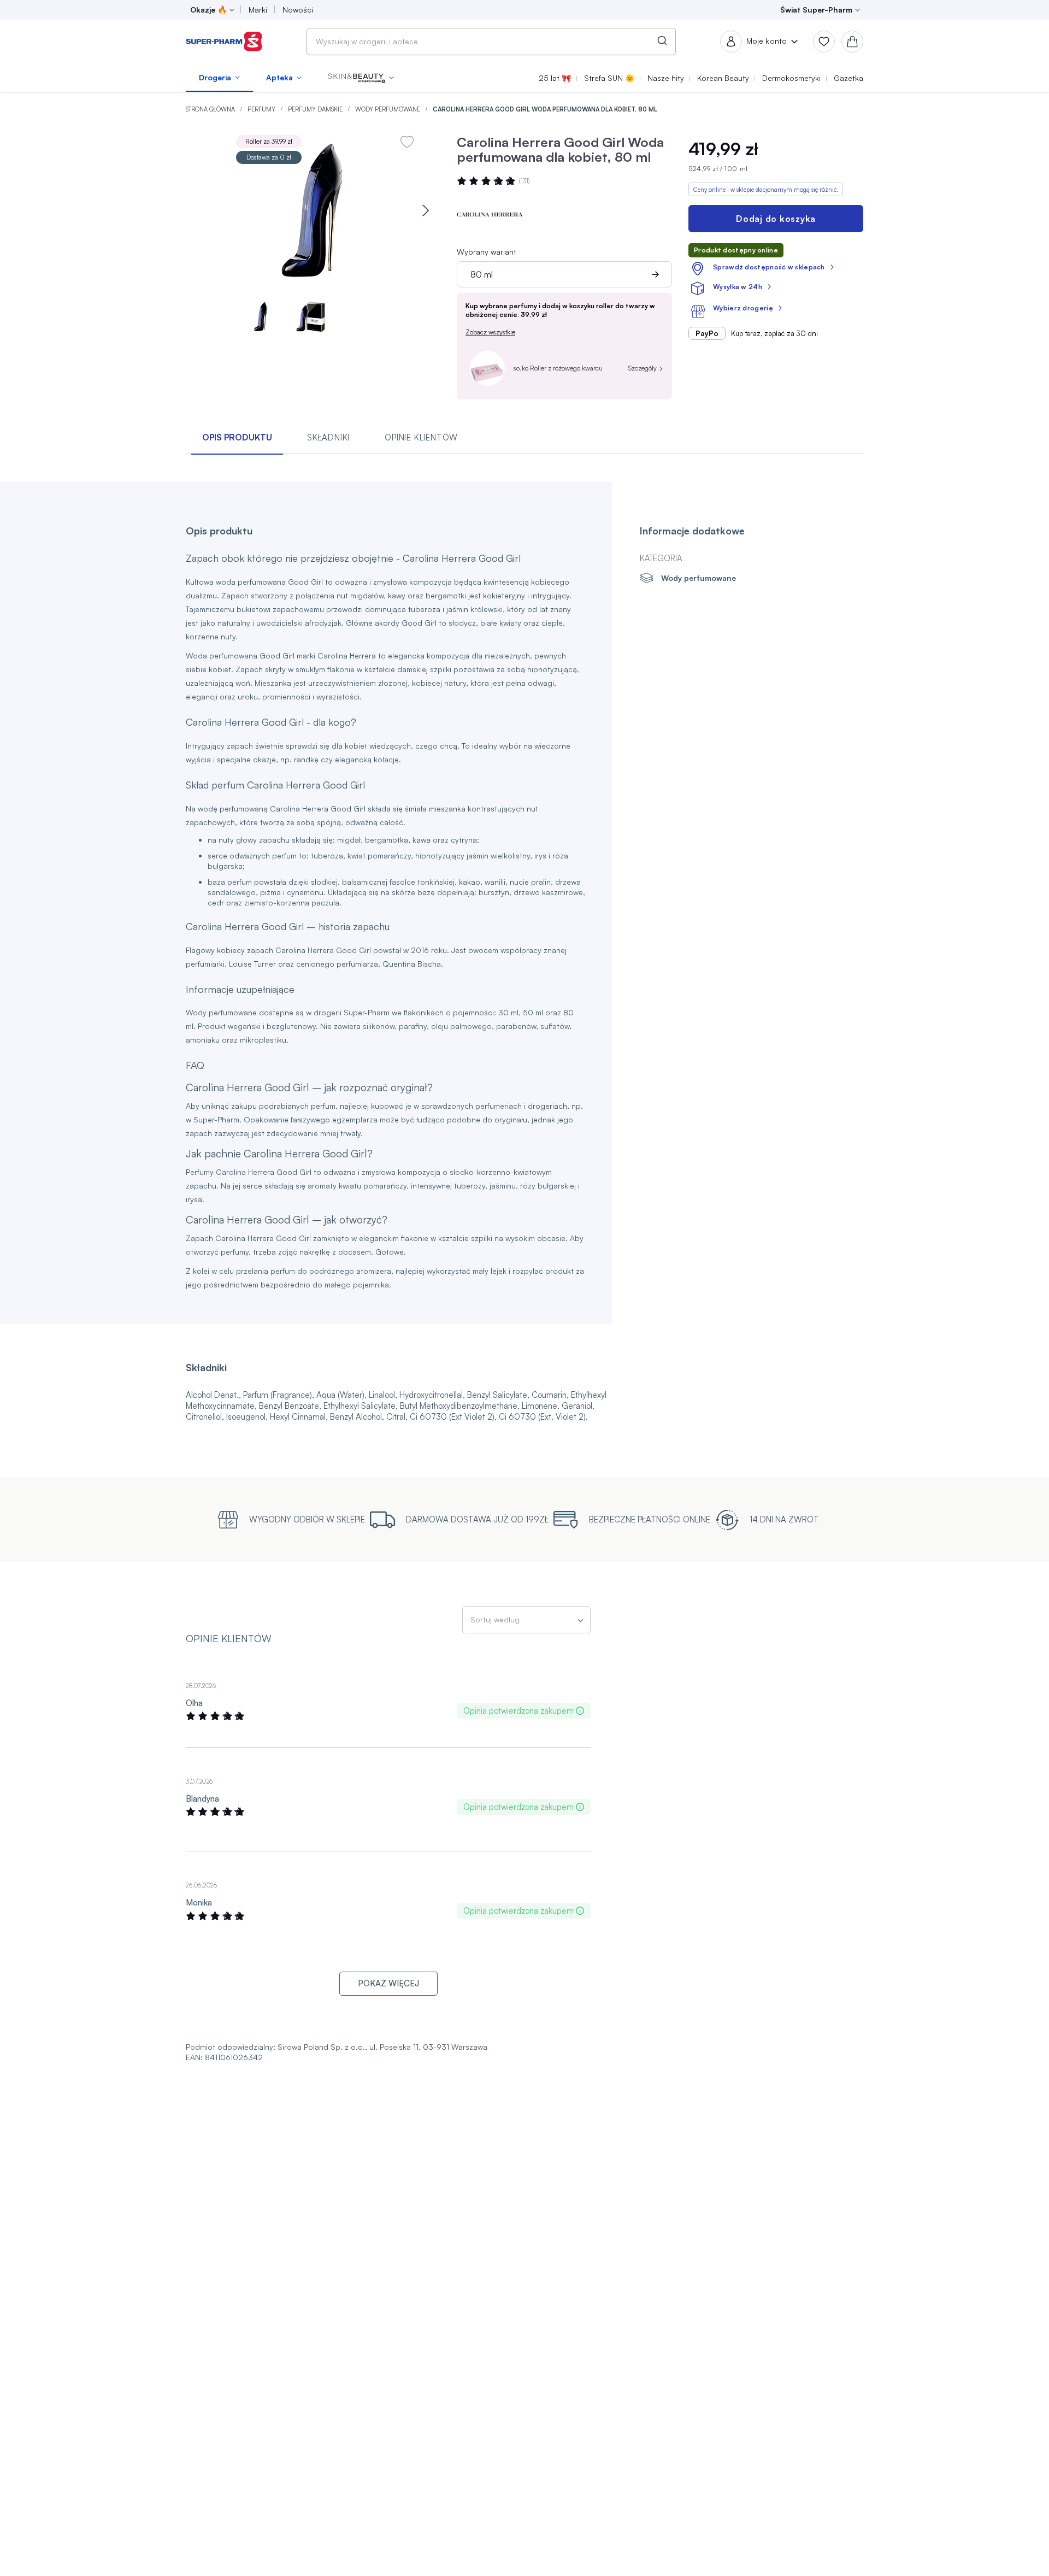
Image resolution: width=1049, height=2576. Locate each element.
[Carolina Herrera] (490, 215)
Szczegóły (643, 368)
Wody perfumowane (388, 109)
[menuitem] (219, 78)
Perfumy (262, 109)
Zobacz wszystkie (490, 332)
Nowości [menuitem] (298, 10)
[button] (361, 78)
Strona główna (211, 109)
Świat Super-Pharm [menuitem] (816, 10)
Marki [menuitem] (258, 10)
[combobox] (491, 42)
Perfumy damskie (316, 109)
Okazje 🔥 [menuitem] (208, 10)
